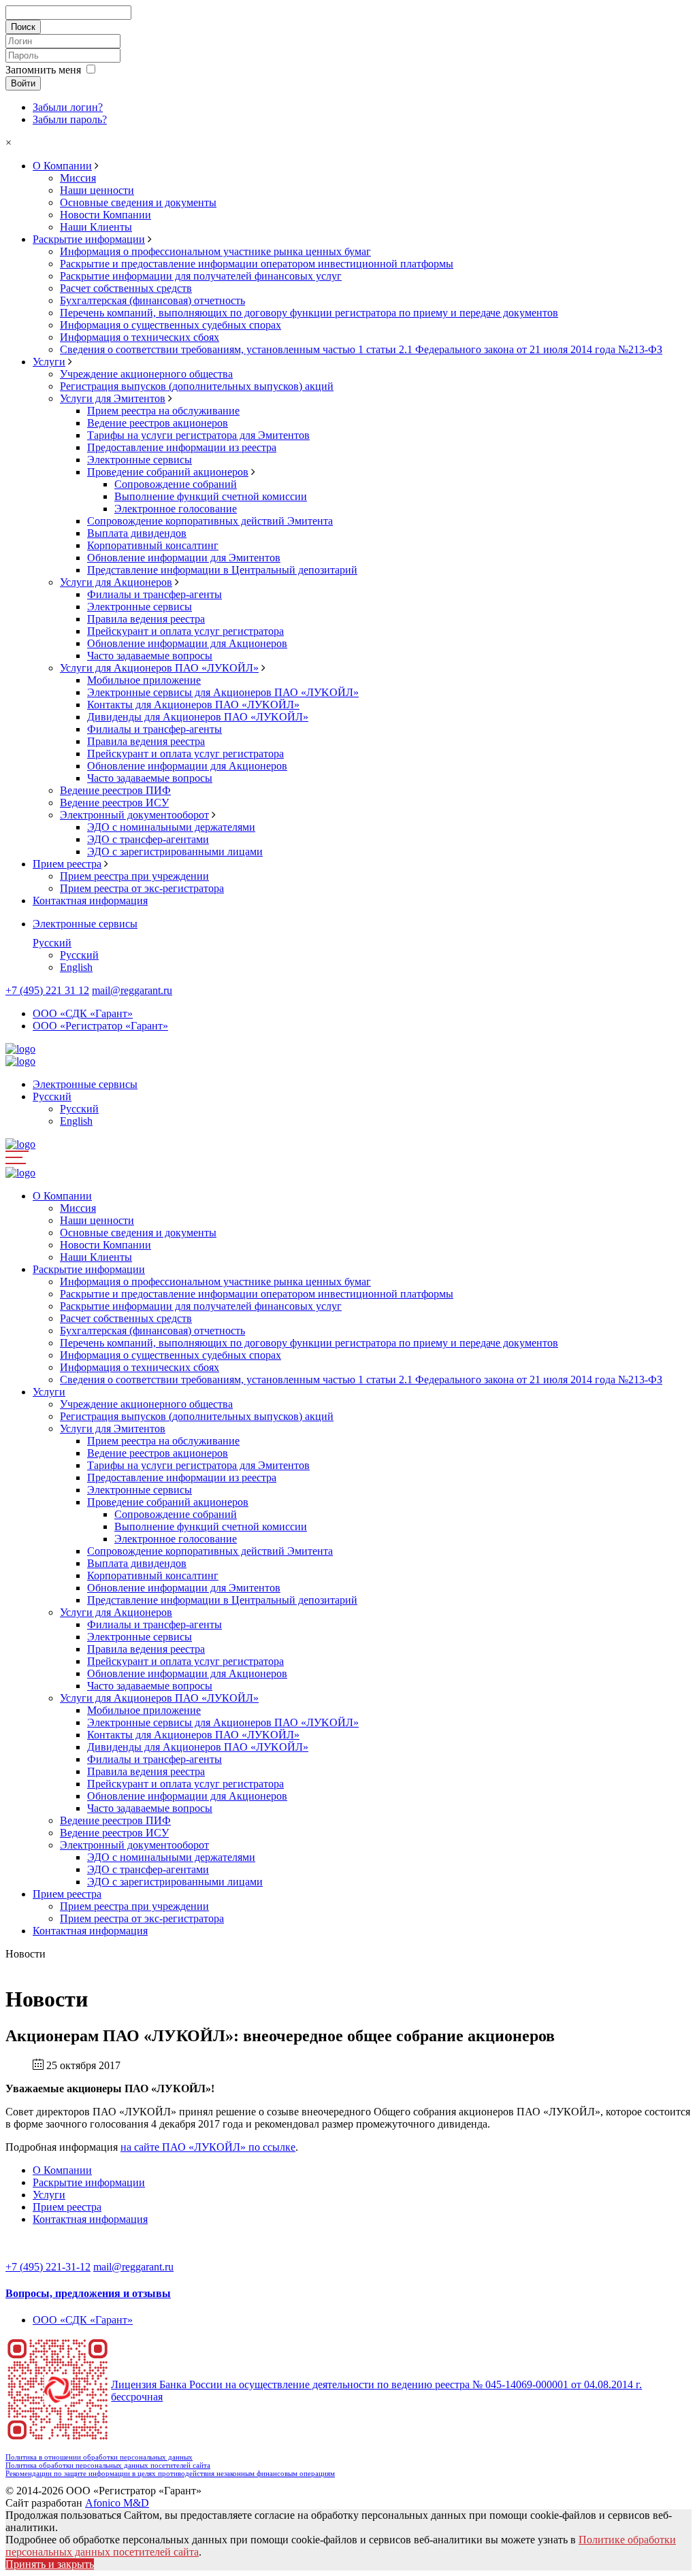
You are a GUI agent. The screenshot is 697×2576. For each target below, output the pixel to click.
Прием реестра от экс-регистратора (142, 888)
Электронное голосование (176, 509)
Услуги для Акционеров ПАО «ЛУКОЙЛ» (159, 668)
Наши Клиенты (96, 227)
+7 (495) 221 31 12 (47, 990)
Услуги (49, 362)
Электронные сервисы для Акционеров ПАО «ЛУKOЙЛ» (223, 692)
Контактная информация (90, 901)
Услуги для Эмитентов (113, 398)
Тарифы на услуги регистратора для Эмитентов (198, 435)
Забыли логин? (68, 107)
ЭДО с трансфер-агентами (148, 839)
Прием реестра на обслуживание (163, 411)
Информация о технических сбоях (140, 337)
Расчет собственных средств (126, 288)
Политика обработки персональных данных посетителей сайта (108, 2465)
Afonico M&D (117, 2503)
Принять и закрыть (50, 2564)
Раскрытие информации (89, 239)
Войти (23, 83)
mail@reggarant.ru (132, 990)
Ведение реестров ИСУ (114, 803)
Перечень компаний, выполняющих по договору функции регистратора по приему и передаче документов (309, 313)
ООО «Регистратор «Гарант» (100, 1026)
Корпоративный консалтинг (153, 545)
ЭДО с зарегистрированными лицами (175, 852)
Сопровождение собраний (176, 484)
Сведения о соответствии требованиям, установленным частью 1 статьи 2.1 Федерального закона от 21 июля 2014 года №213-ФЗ (361, 349)
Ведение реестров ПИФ (115, 790)
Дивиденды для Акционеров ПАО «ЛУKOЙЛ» (198, 717)
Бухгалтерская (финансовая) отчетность (152, 300)
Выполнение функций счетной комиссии (211, 496)
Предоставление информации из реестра (182, 447)
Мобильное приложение (144, 680)
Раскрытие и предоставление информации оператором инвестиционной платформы (257, 264)
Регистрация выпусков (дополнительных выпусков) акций (197, 386)
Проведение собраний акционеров (168, 472)
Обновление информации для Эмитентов (184, 558)
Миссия (78, 178)
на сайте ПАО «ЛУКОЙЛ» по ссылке (208, 2147)
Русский (52, 943)
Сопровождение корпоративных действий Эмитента (210, 521)
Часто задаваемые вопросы (150, 656)
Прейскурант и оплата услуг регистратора (185, 631)
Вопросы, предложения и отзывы (88, 2293)
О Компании (62, 166)
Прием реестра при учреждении (134, 876)
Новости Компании (106, 215)
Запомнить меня (43, 70)
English (76, 967)
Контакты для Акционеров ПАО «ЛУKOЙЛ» (193, 705)
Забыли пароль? (70, 119)
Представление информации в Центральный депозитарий (222, 570)
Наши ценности (97, 190)
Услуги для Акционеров (116, 582)
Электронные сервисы (140, 460)
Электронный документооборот (134, 815)
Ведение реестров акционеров (158, 423)
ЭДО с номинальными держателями (171, 827)
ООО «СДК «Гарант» (83, 1013)
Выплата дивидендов (137, 533)
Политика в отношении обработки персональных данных (99, 2457)
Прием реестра (67, 864)
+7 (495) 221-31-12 (48, 2267)
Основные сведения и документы (138, 202)
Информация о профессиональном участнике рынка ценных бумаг (215, 251)
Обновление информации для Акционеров (187, 643)
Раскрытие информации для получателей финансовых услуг (201, 276)
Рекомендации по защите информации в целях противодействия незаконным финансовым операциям (170, 2473)
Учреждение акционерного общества (146, 374)
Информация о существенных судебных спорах (171, 325)
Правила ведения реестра (146, 619)
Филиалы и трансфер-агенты (155, 594)
